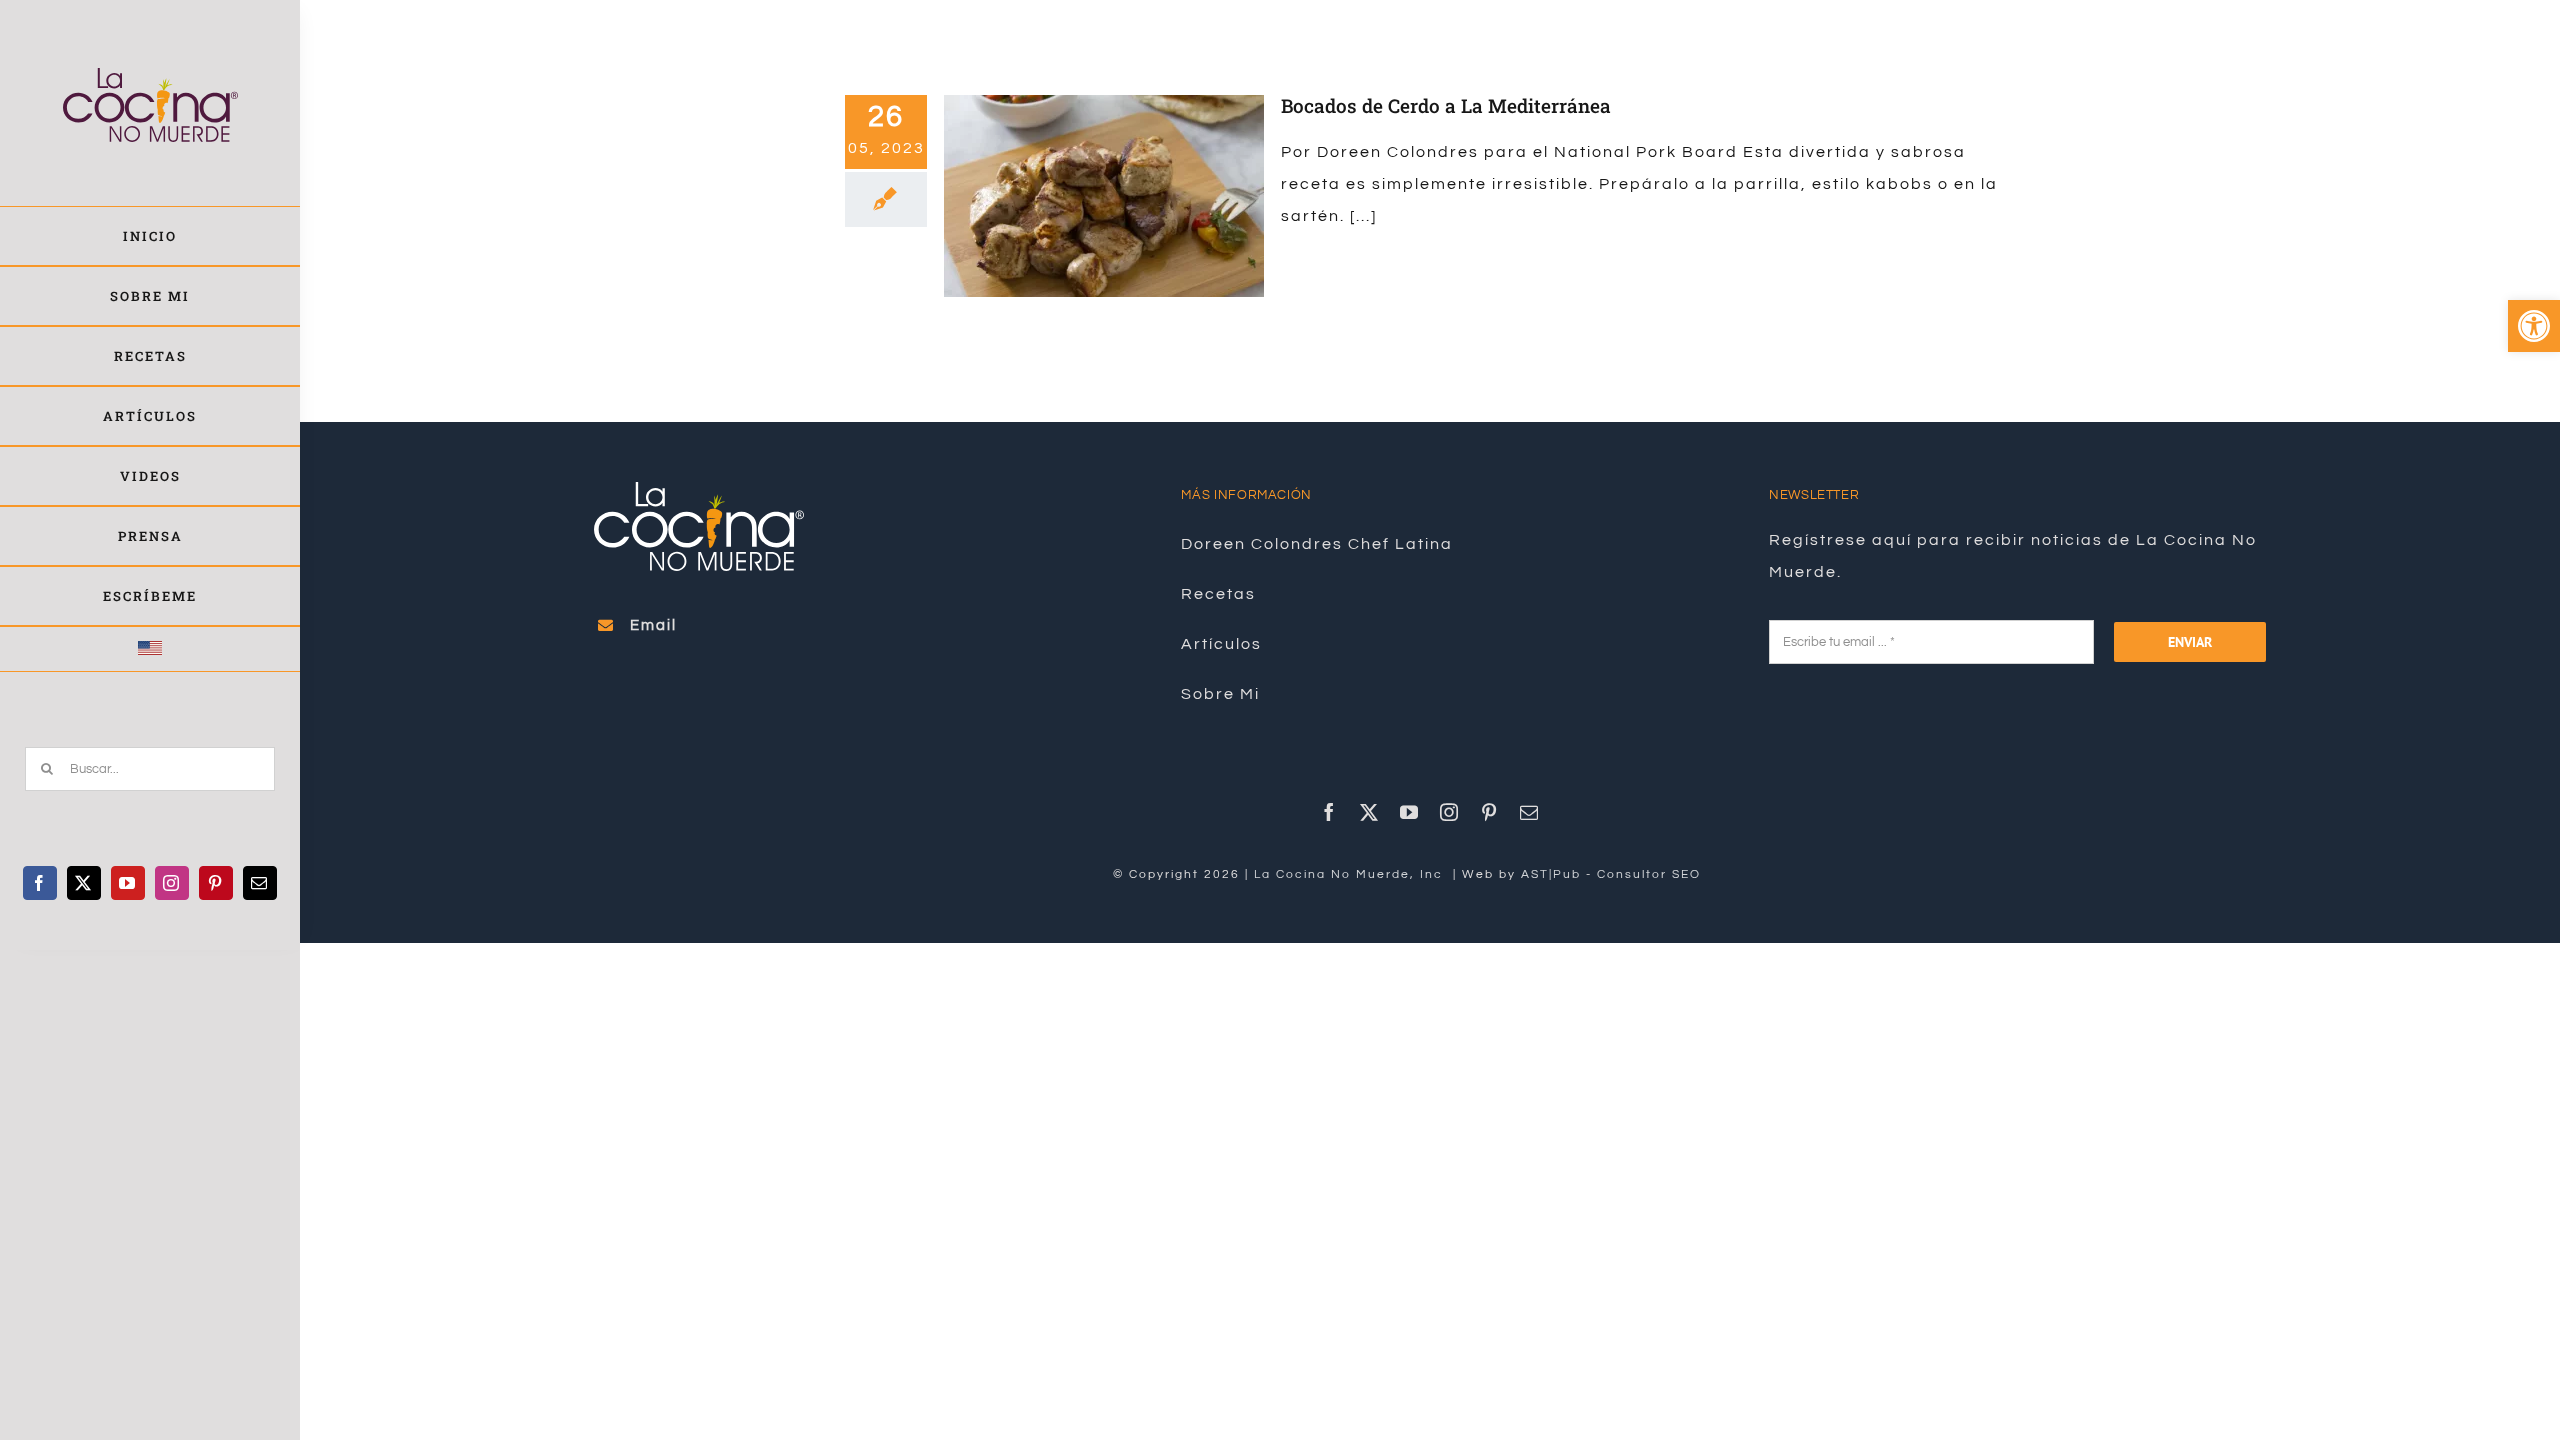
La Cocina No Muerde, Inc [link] (1351, 874)
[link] (2534, 326)
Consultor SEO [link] (1649, 874)
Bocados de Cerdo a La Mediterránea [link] (1446, 105)
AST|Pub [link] (1551, 874)
